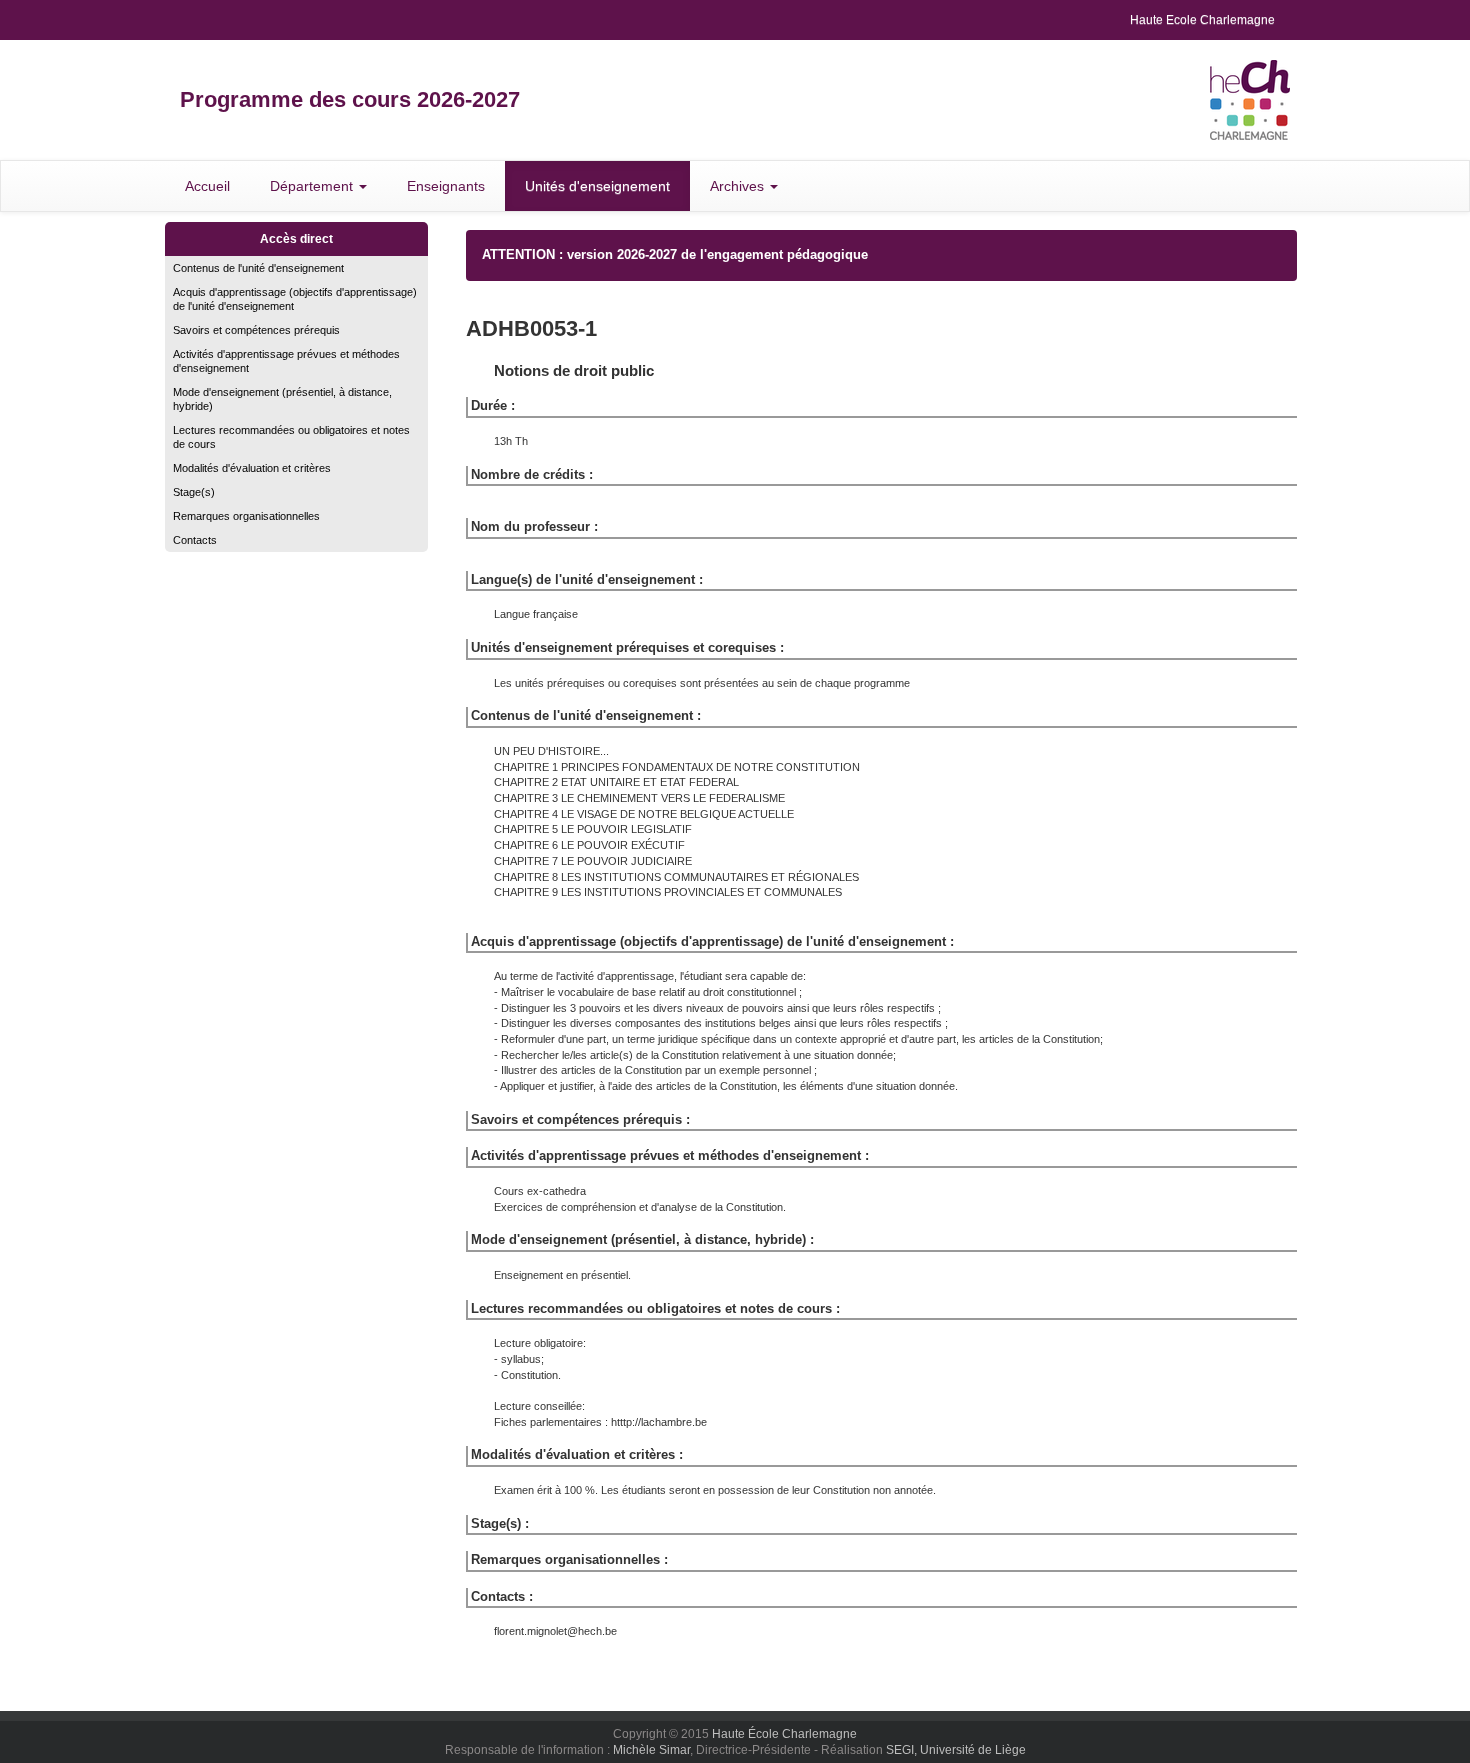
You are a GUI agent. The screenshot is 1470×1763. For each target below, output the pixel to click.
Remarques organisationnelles (246, 516)
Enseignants (446, 186)
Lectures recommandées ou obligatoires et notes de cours (291, 437)
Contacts (195, 540)
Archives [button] (739, 186)
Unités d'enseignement (597, 186)
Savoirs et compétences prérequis (256, 330)
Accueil (207, 186)
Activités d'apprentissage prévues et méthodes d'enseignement (286, 361)
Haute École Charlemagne (784, 1734)
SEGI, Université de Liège (956, 1750)
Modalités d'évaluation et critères (252, 468)
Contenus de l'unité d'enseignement (258, 268)
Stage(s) (194, 492)
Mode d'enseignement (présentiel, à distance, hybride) (282, 399)
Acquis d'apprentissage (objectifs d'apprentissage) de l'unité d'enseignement (295, 299)
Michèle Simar (651, 1750)
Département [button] (313, 186)
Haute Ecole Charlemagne (1202, 20)
